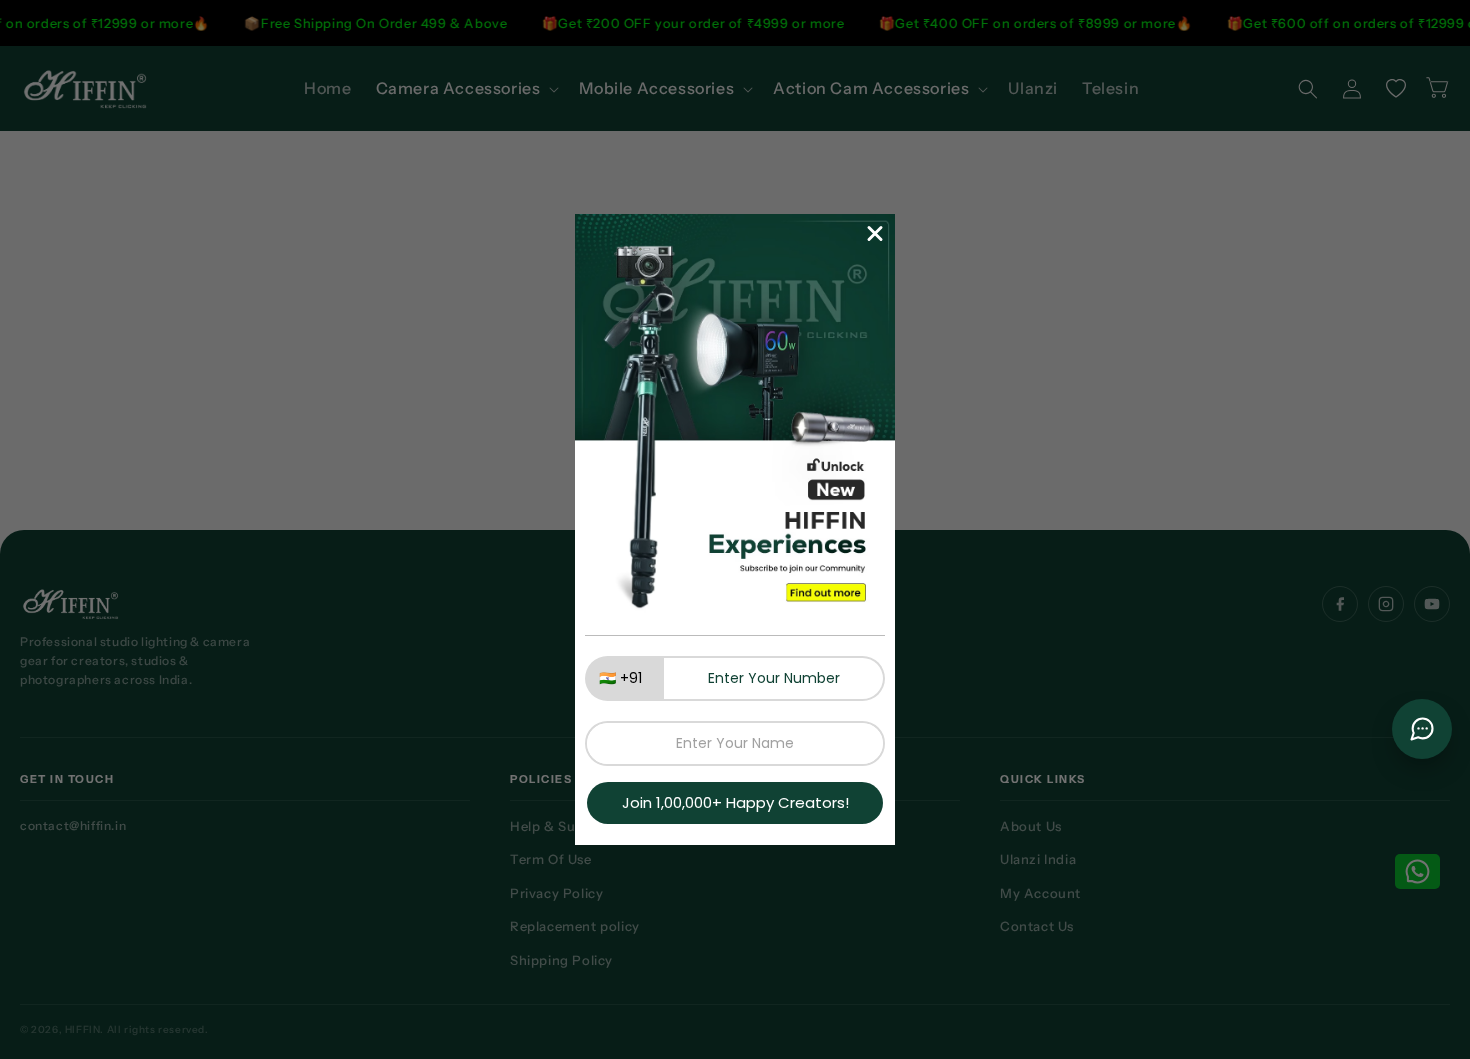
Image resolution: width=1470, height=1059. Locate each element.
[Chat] (1422, 729)
